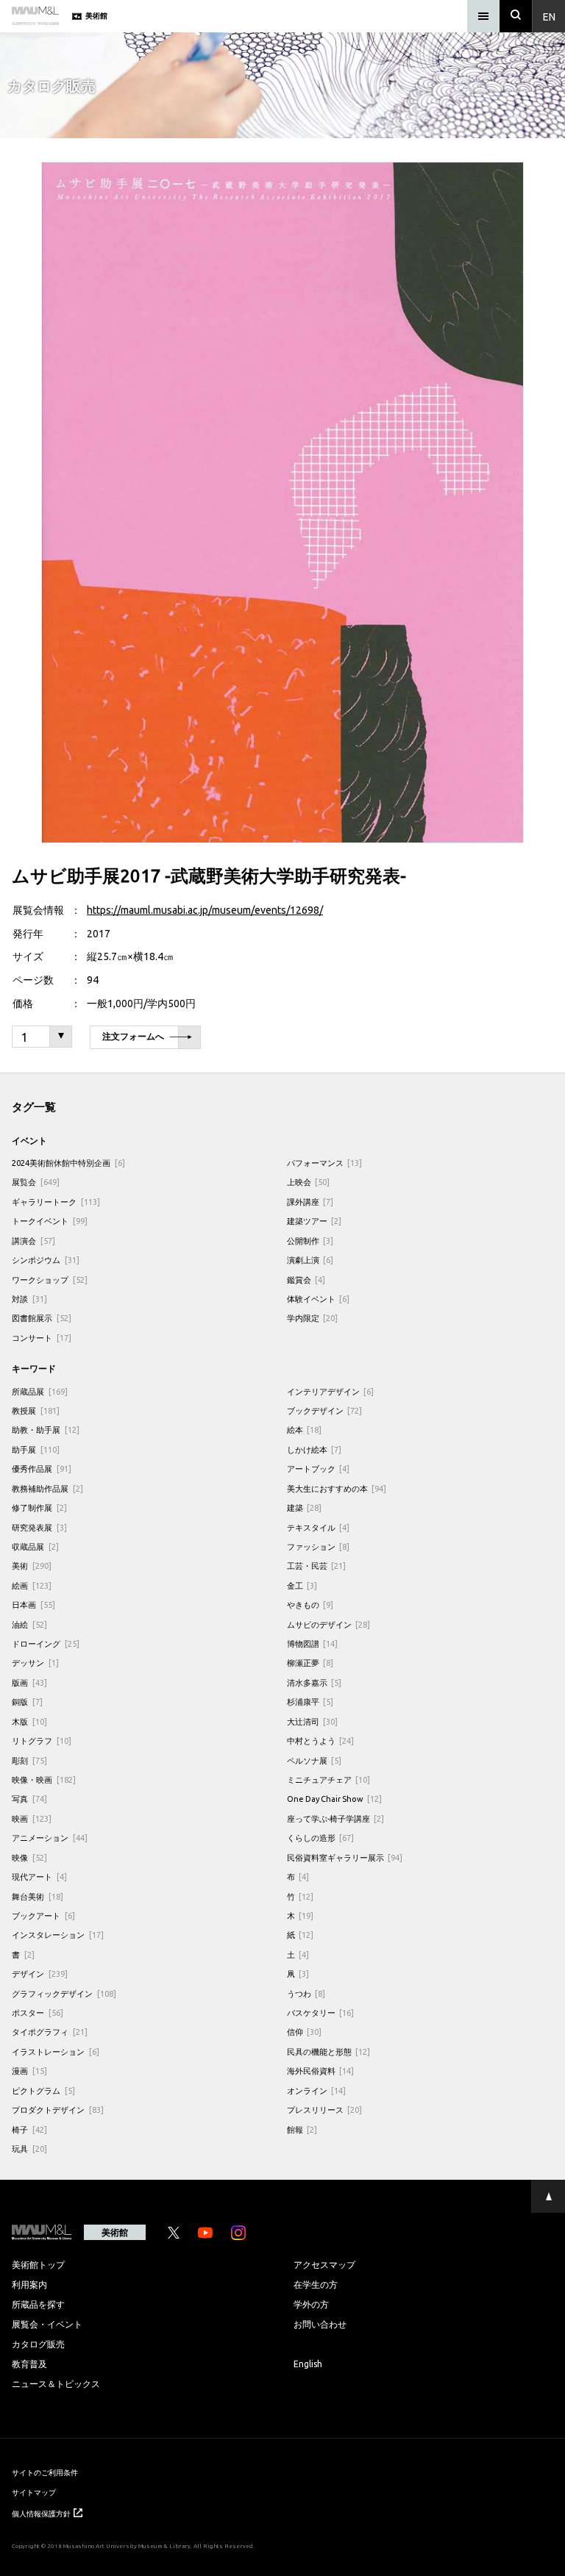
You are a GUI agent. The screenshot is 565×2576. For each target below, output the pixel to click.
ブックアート (43, 1915)
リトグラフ (42, 1740)
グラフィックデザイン (64, 1993)
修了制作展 (39, 1507)
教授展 (36, 1410)
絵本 (305, 1430)
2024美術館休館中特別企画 (68, 1163)
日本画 (33, 1604)
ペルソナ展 (315, 1760)
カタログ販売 (38, 2344)
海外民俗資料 (321, 2071)
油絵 (29, 1624)
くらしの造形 (321, 1838)
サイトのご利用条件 (45, 2472)
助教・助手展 (46, 1430)
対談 (29, 1299)
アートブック (319, 1468)
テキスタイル (319, 1527)
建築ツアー (315, 1221)
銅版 (27, 1702)
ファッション (319, 1546)
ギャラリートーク (56, 1202)
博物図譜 (313, 1643)
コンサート (42, 1338)
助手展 (36, 1449)
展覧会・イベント (47, 2324)
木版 (29, 1721)
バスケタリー (321, 2012)
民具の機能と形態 (329, 2051)
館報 (302, 2129)
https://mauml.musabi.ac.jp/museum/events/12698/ (205, 909)
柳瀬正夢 (310, 1663)
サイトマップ (34, 2492)
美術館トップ (38, 2264)
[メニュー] (483, 16)
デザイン (40, 1974)
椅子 (29, 2129)
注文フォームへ (133, 1037)
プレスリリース (325, 2110)
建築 (305, 1507)
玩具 (29, 2149)
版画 (29, 1682)
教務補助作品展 (47, 1488)
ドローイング (46, 1643)
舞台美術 (38, 1896)
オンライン (317, 2090)
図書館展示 (42, 1318)
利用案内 (29, 2284)
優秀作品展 (42, 1468)
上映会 (309, 1182)
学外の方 (311, 2304)
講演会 (33, 1241)
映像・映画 (44, 1779)
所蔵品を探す (38, 2304)
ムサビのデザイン (329, 1624)
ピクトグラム (43, 2090)
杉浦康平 (310, 1702)
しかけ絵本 (315, 1449)
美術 (32, 1566)
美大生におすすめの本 (337, 1488)
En (549, 16)
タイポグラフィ (50, 2032)
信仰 (305, 2032)
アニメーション (50, 1838)
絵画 (32, 1585)
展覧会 (36, 1182)
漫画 (29, 2071)
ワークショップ (50, 1280)
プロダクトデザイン (58, 2110)
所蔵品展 (40, 1391)
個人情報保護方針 (41, 2513)
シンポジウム (46, 1260)
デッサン (35, 1663)
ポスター (38, 2012)
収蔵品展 (35, 1546)
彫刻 (29, 1760)
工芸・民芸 (317, 1566)
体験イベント (319, 1299)
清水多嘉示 (315, 1682)
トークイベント (50, 1221)
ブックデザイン (325, 1410)
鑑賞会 (306, 1280)
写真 (29, 1799)
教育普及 (29, 2364)
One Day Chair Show (335, 1799)
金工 (302, 1585)
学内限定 (313, 1318)
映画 (32, 1818)
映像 (29, 1857)
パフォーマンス (325, 1163)
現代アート (39, 1876)
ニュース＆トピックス (56, 2383)
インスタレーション (58, 1935)
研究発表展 (39, 1527)
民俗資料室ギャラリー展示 (345, 1857)
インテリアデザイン (331, 1391)
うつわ (306, 1993)
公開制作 (310, 1241)
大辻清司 (313, 1721)
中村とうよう (321, 1740)
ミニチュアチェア (329, 1779)
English (308, 2364)
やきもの (310, 1604)
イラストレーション (56, 2051)
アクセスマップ (324, 2264)
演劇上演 (310, 1260)
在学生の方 (316, 2284)
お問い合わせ (320, 2324)
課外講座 (310, 1202)
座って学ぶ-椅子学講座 (336, 1818)
